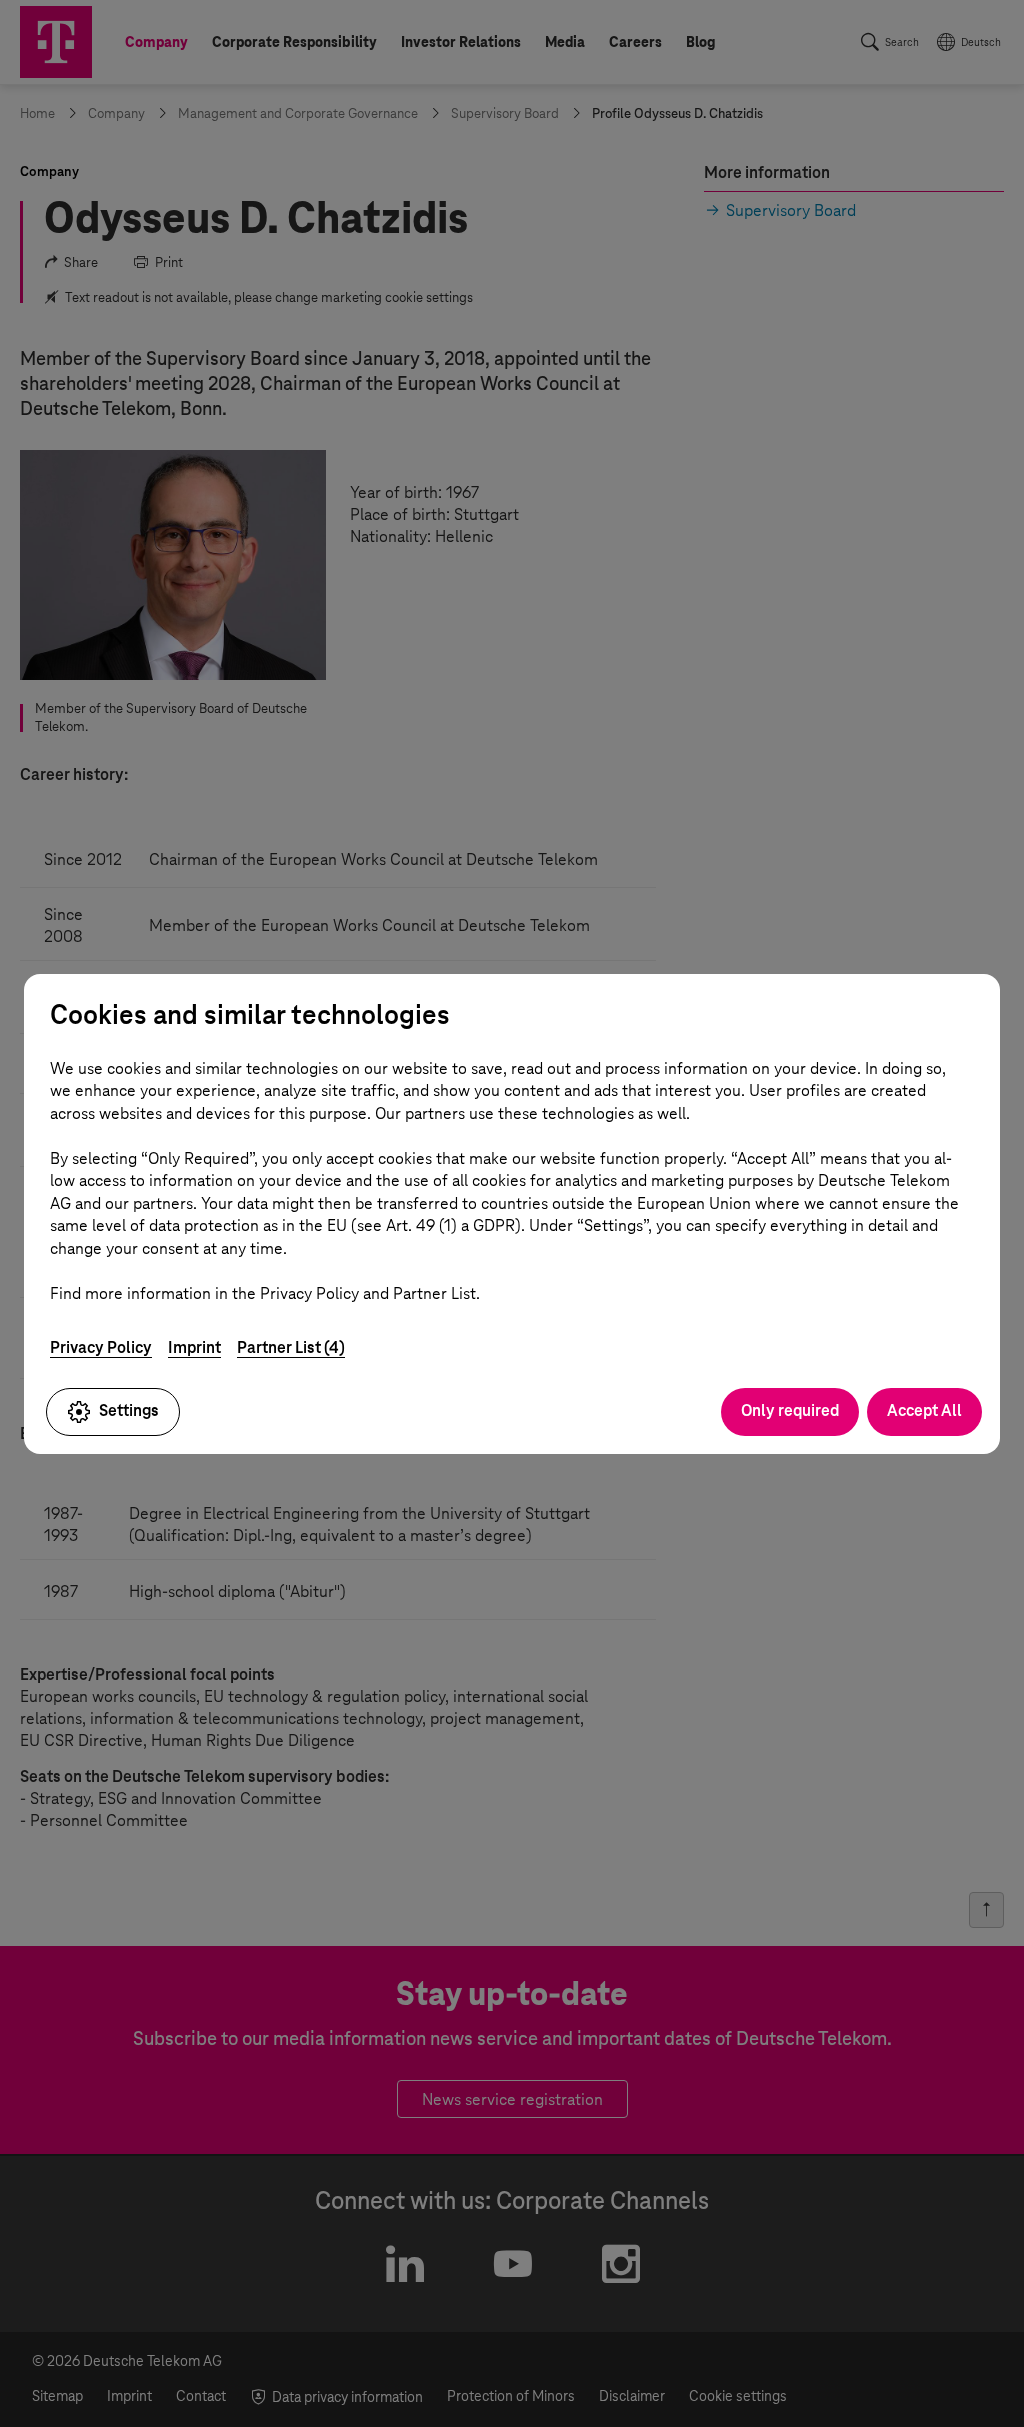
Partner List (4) (291, 1347)
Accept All (924, 1410)
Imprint (194, 1347)
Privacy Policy (101, 1347)
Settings (129, 1410)
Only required (790, 1410)
